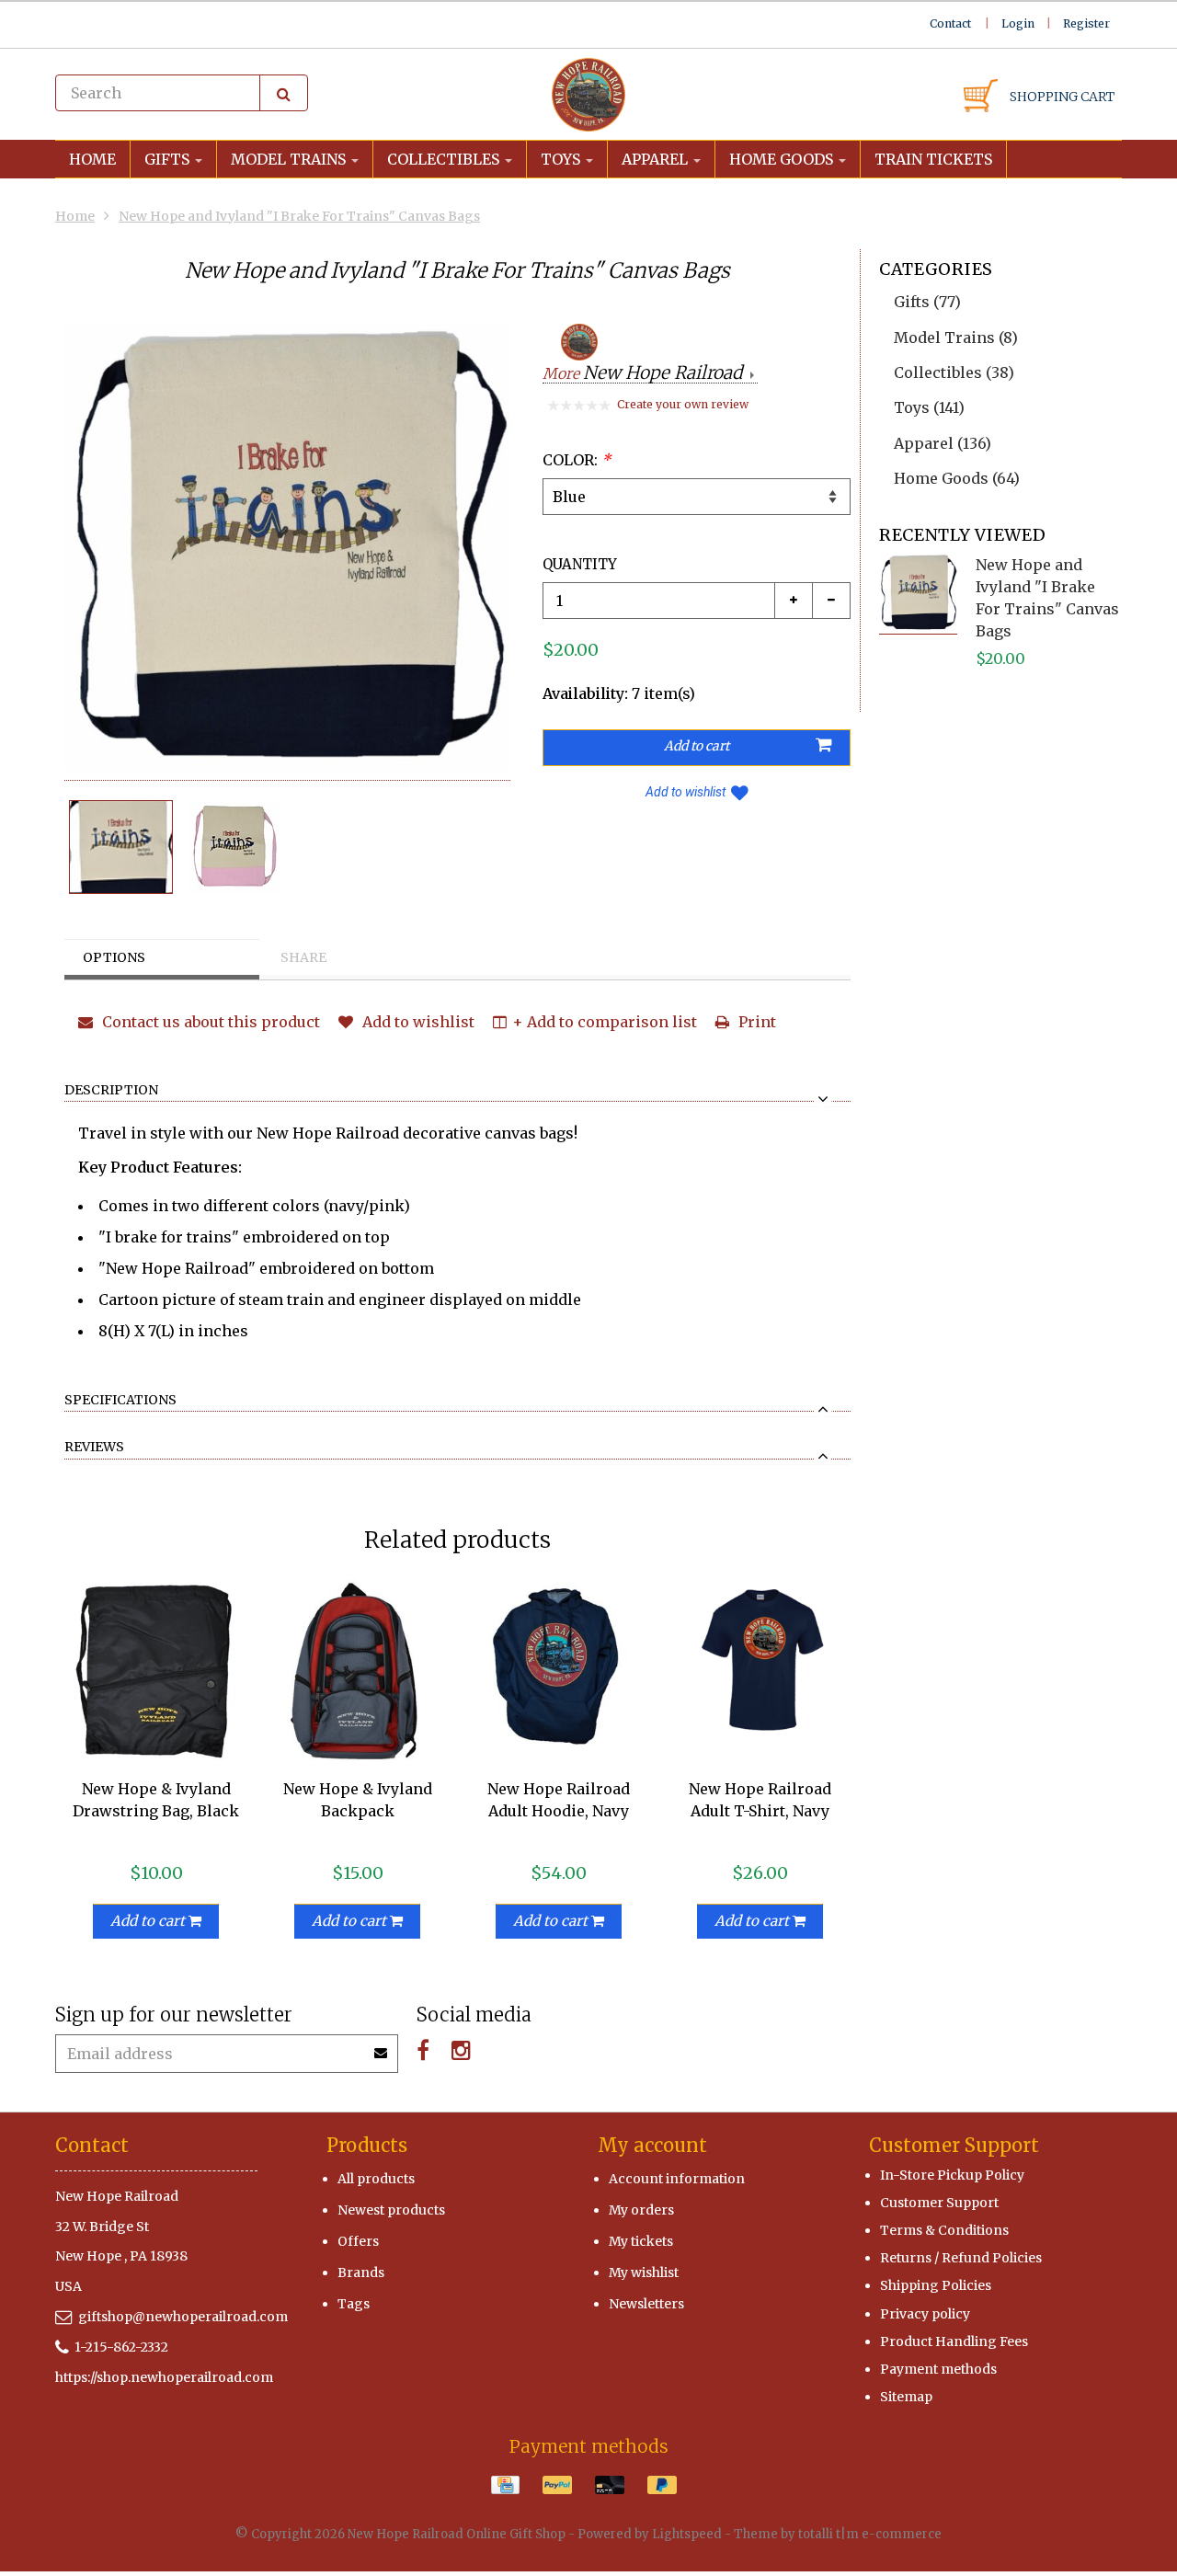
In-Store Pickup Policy (952, 2175)
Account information (677, 2179)
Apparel (657, 159)
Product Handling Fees (954, 2341)
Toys (562, 159)
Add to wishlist (686, 792)
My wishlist (644, 2273)
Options (114, 957)
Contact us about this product (209, 1022)
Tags (354, 2304)
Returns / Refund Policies (961, 2258)
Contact (950, 23)
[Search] (284, 93)
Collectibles (445, 159)
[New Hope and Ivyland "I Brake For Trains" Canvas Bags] (121, 847)
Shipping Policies (936, 2285)
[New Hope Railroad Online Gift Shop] (588, 95)
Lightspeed (687, 2534)
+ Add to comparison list (605, 1022)
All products (376, 2179)
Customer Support (939, 2203)
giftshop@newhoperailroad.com (183, 2317)
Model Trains (290, 159)
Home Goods (783, 159)
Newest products (391, 2210)
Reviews (94, 1448)
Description (111, 1091)
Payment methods (938, 2369)
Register (1086, 23)
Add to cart (149, 1921)
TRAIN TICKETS (933, 159)
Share (303, 957)
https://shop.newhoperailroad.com (164, 2377)
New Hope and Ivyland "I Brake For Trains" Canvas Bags (299, 216)
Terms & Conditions (944, 2230)
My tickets (641, 2241)
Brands (361, 2273)
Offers (358, 2241)
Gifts (169, 159)
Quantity (580, 564)
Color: (577, 460)
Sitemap (906, 2397)
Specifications (120, 1401)
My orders (641, 2210)
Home (92, 159)
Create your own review (683, 404)
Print (755, 1022)
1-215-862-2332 (121, 2347)
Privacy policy (925, 2314)
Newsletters (646, 2304)
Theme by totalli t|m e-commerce (838, 2534)
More (642, 374)
